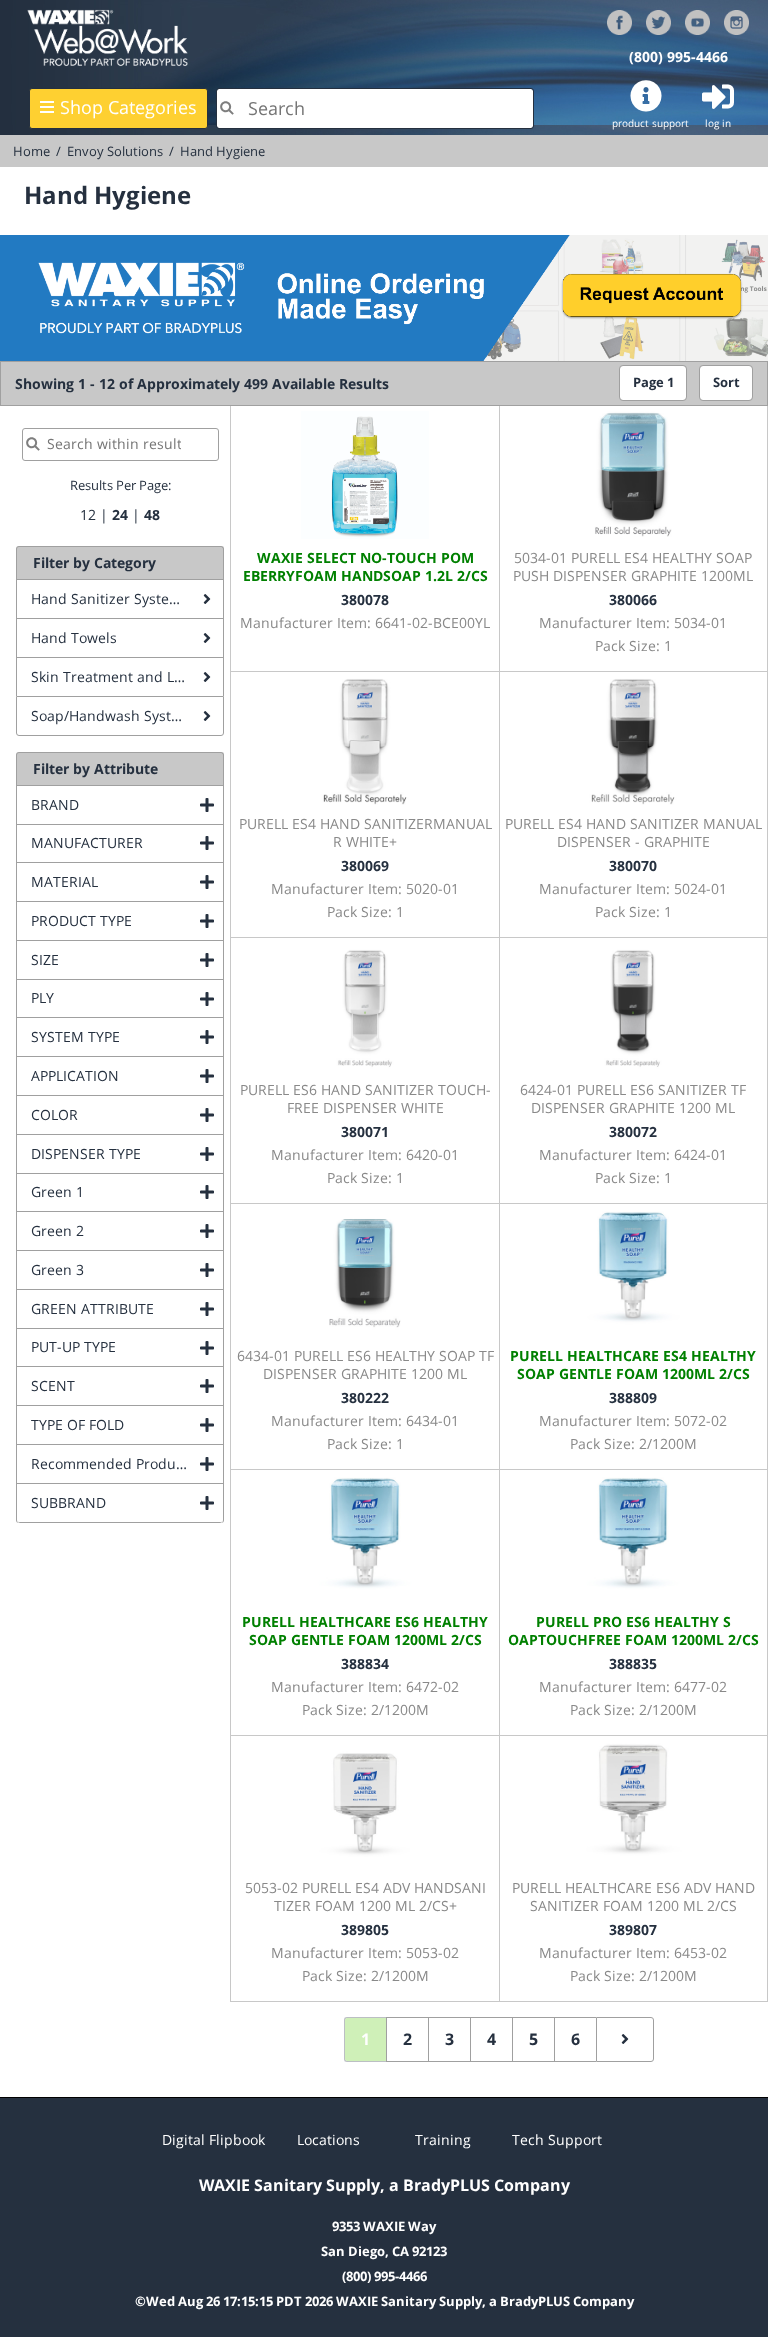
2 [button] (407, 2039)
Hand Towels (74, 637)
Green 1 (127, 1191)
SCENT (127, 1385)
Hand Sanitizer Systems (110, 598)
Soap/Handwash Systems (115, 715)
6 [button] (575, 2039)
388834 (365, 1663)
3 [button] (449, 2039)
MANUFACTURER (127, 842)
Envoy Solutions (115, 151)
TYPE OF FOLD (127, 1424)
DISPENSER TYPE (127, 1153)
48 (152, 514)
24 (120, 514)
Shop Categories (128, 107)
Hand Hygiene (222, 151)
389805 (365, 1929)
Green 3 (127, 1269)
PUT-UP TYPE (127, 1346)
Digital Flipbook (213, 2139)
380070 (633, 865)
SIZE (126, 959)
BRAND (127, 804)
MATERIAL (127, 881)
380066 (633, 599)
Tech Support (557, 2139)
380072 (633, 1131)
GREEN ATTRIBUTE (127, 1308)
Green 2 (127, 1230)
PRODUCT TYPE (127, 920)
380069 (365, 865)
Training (443, 2139)
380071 (365, 1131)
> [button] (625, 2039)
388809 (633, 1397)
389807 (633, 1929)
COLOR (127, 1114)
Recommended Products (127, 1463)
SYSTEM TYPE (127, 1036)
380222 (365, 1397)
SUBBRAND (127, 1502)
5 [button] (533, 2039)
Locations (328, 2139)
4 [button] (491, 2039)
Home (31, 151)
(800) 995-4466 (678, 56)
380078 (365, 599)
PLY (123, 997)
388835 (633, 1663)
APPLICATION (127, 1075)
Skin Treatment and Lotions (123, 676)
